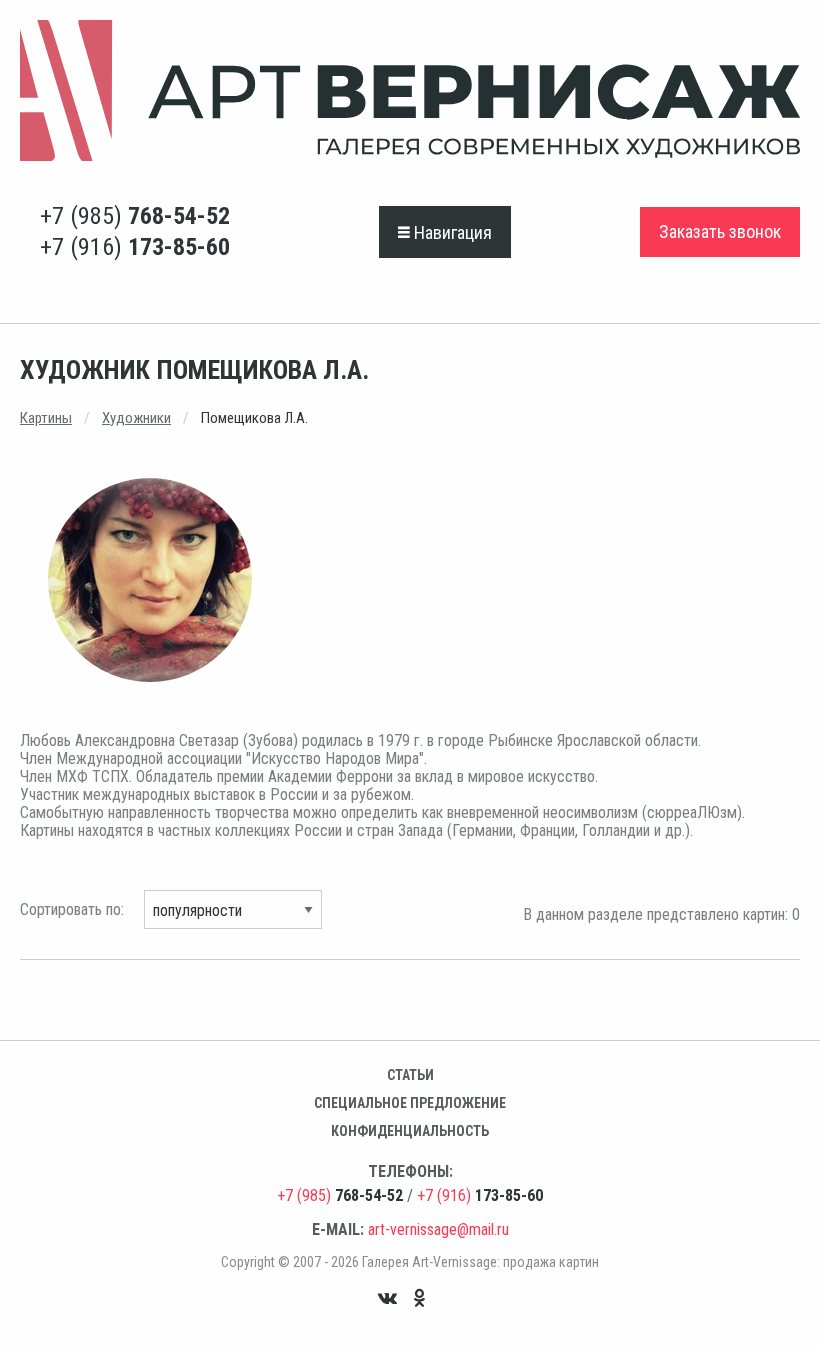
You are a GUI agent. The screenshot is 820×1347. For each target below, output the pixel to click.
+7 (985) (135, 216)
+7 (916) (135, 247)
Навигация (451, 232)
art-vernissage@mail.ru (438, 1229)
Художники (136, 418)
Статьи (410, 1075)
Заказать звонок (720, 231)
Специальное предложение (410, 1103)
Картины (46, 418)
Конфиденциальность (410, 1131)
